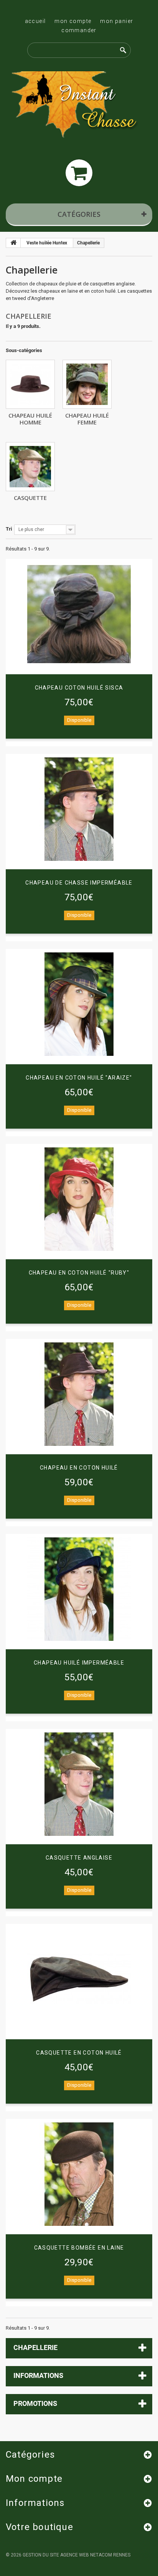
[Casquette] (30, 467)
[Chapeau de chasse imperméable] (79, 809)
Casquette (30, 498)
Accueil (35, 21)
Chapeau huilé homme (30, 419)
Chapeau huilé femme (87, 419)
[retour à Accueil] (13, 243)
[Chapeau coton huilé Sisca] (79, 614)
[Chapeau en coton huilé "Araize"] (79, 1004)
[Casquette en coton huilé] (79, 1979)
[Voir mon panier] (79, 173)
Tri (9, 529)
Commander (79, 30)
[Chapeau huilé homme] (30, 384)
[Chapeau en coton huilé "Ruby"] (79, 1199)
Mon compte (73, 21)
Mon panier (117, 21)
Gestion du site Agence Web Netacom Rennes (77, 2555)
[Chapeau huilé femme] (87, 384)
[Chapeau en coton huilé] (79, 1394)
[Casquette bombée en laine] (79, 2174)
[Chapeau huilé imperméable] (79, 1589)
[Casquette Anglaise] (79, 1784)
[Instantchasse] (79, 106)
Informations (38, 2375)
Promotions (35, 2403)
